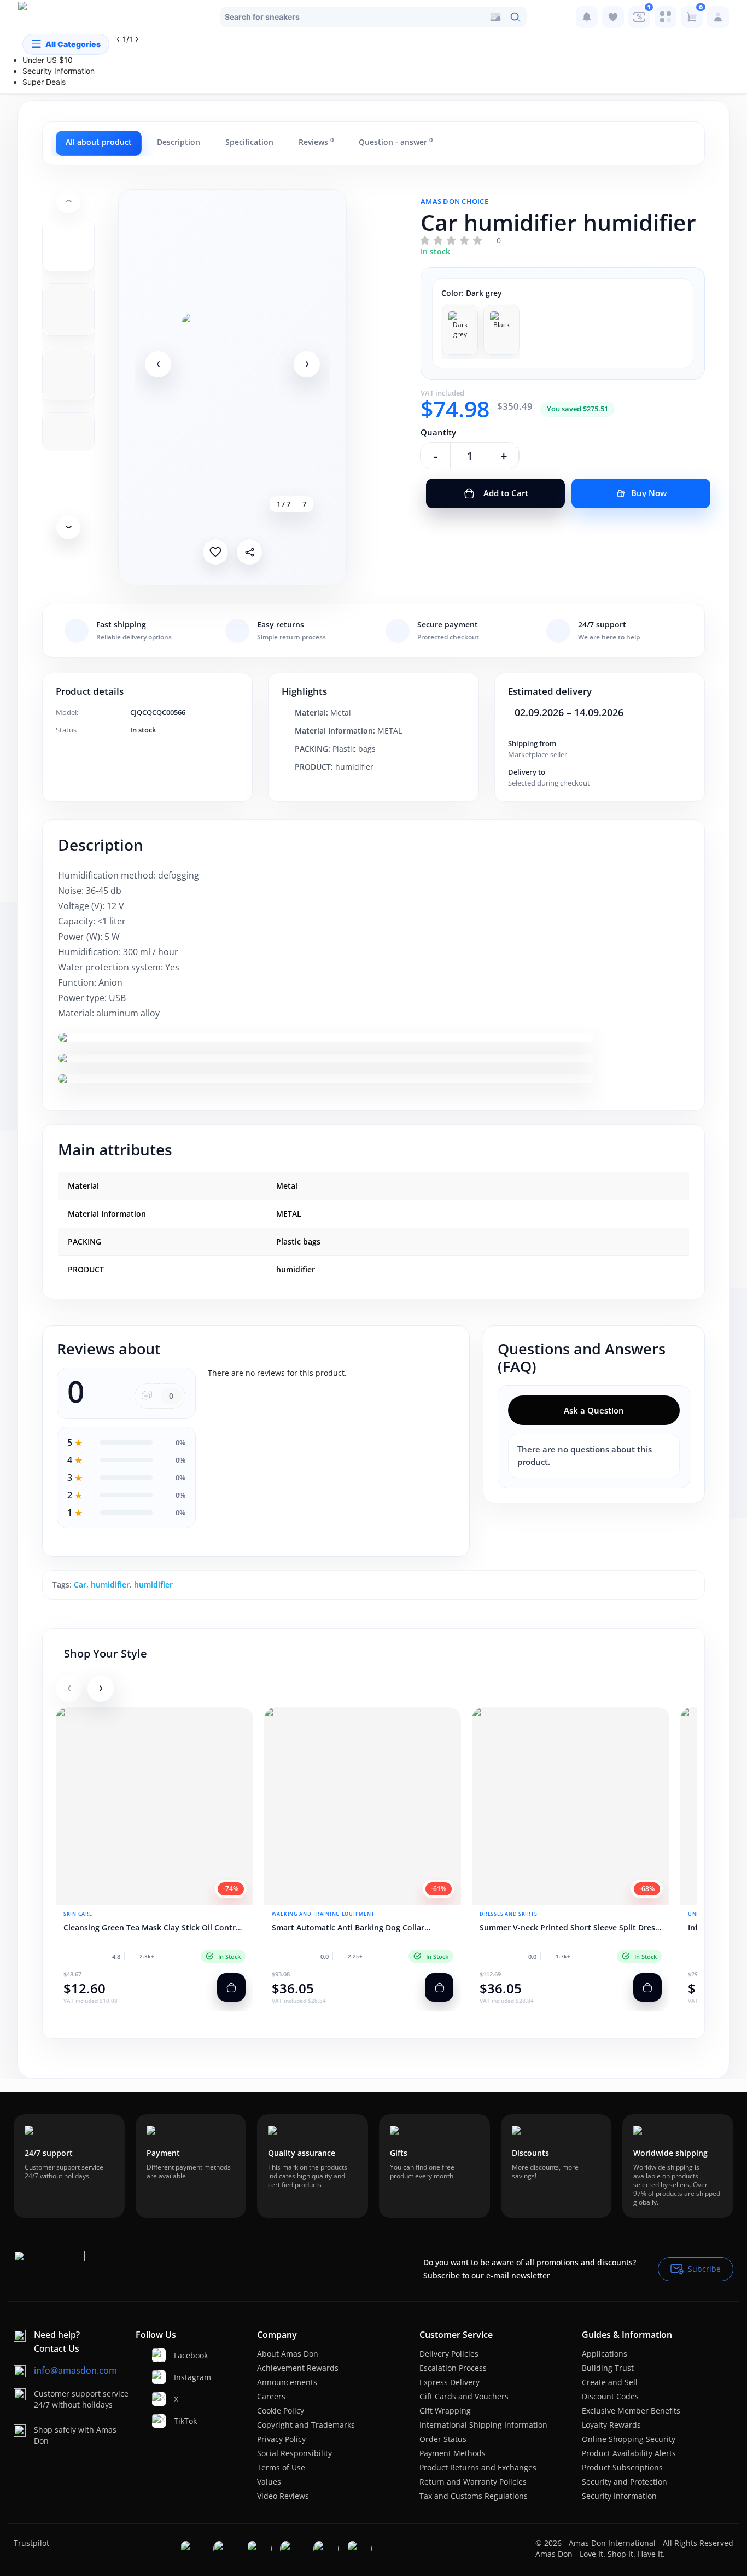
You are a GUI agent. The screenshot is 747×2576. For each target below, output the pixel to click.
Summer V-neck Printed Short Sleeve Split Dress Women (569, 1928)
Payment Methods (453, 2453)
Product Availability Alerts (629, 2453)
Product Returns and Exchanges (478, 2467)
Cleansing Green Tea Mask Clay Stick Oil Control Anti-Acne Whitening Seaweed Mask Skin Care (153, 1928)
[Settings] (666, 17)
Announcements (287, 2382)
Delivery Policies (449, 2354)
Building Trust (608, 2368)
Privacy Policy (281, 2439)
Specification (249, 142)
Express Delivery (450, 2382)
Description (179, 142)
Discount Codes (610, 2396)
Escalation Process (453, 2368)
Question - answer (396, 142)
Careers (271, 2396)
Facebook (180, 2355)
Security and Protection (625, 2482)
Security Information (619, 2496)
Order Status (443, 2439)
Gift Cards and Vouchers (464, 2396)
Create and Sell (610, 2382)
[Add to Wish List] (215, 552)
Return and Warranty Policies (473, 2482)
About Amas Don (288, 2354)
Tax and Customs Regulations (474, 2496)
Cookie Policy (281, 2411)
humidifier (110, 1584)
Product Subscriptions (622, 2467)
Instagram (180, 2377)
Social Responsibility (294, 2453)
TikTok (180, 2421)
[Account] (718, 17)
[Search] (515, 17)
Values (269, 2482)
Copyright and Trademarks (306, 2425)
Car (80, 1584)
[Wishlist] (613, 17)
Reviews (316, 142)
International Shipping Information (483, 2425)
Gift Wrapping (445, 2411)
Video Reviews (283, 2496)
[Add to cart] (231, 1987)
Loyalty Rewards (611, 2425)
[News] (587, 17)
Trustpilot (31, 2543)
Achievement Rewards (298, 2368)
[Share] (249, 552)
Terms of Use (281, 2467)
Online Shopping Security (629, 2439)
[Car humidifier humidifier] (232, 364)
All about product (99, 142)
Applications (605, 2354)
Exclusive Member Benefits (631, 2411)
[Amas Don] (40, 17)
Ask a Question (594, 1410)
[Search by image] (495, 17)
